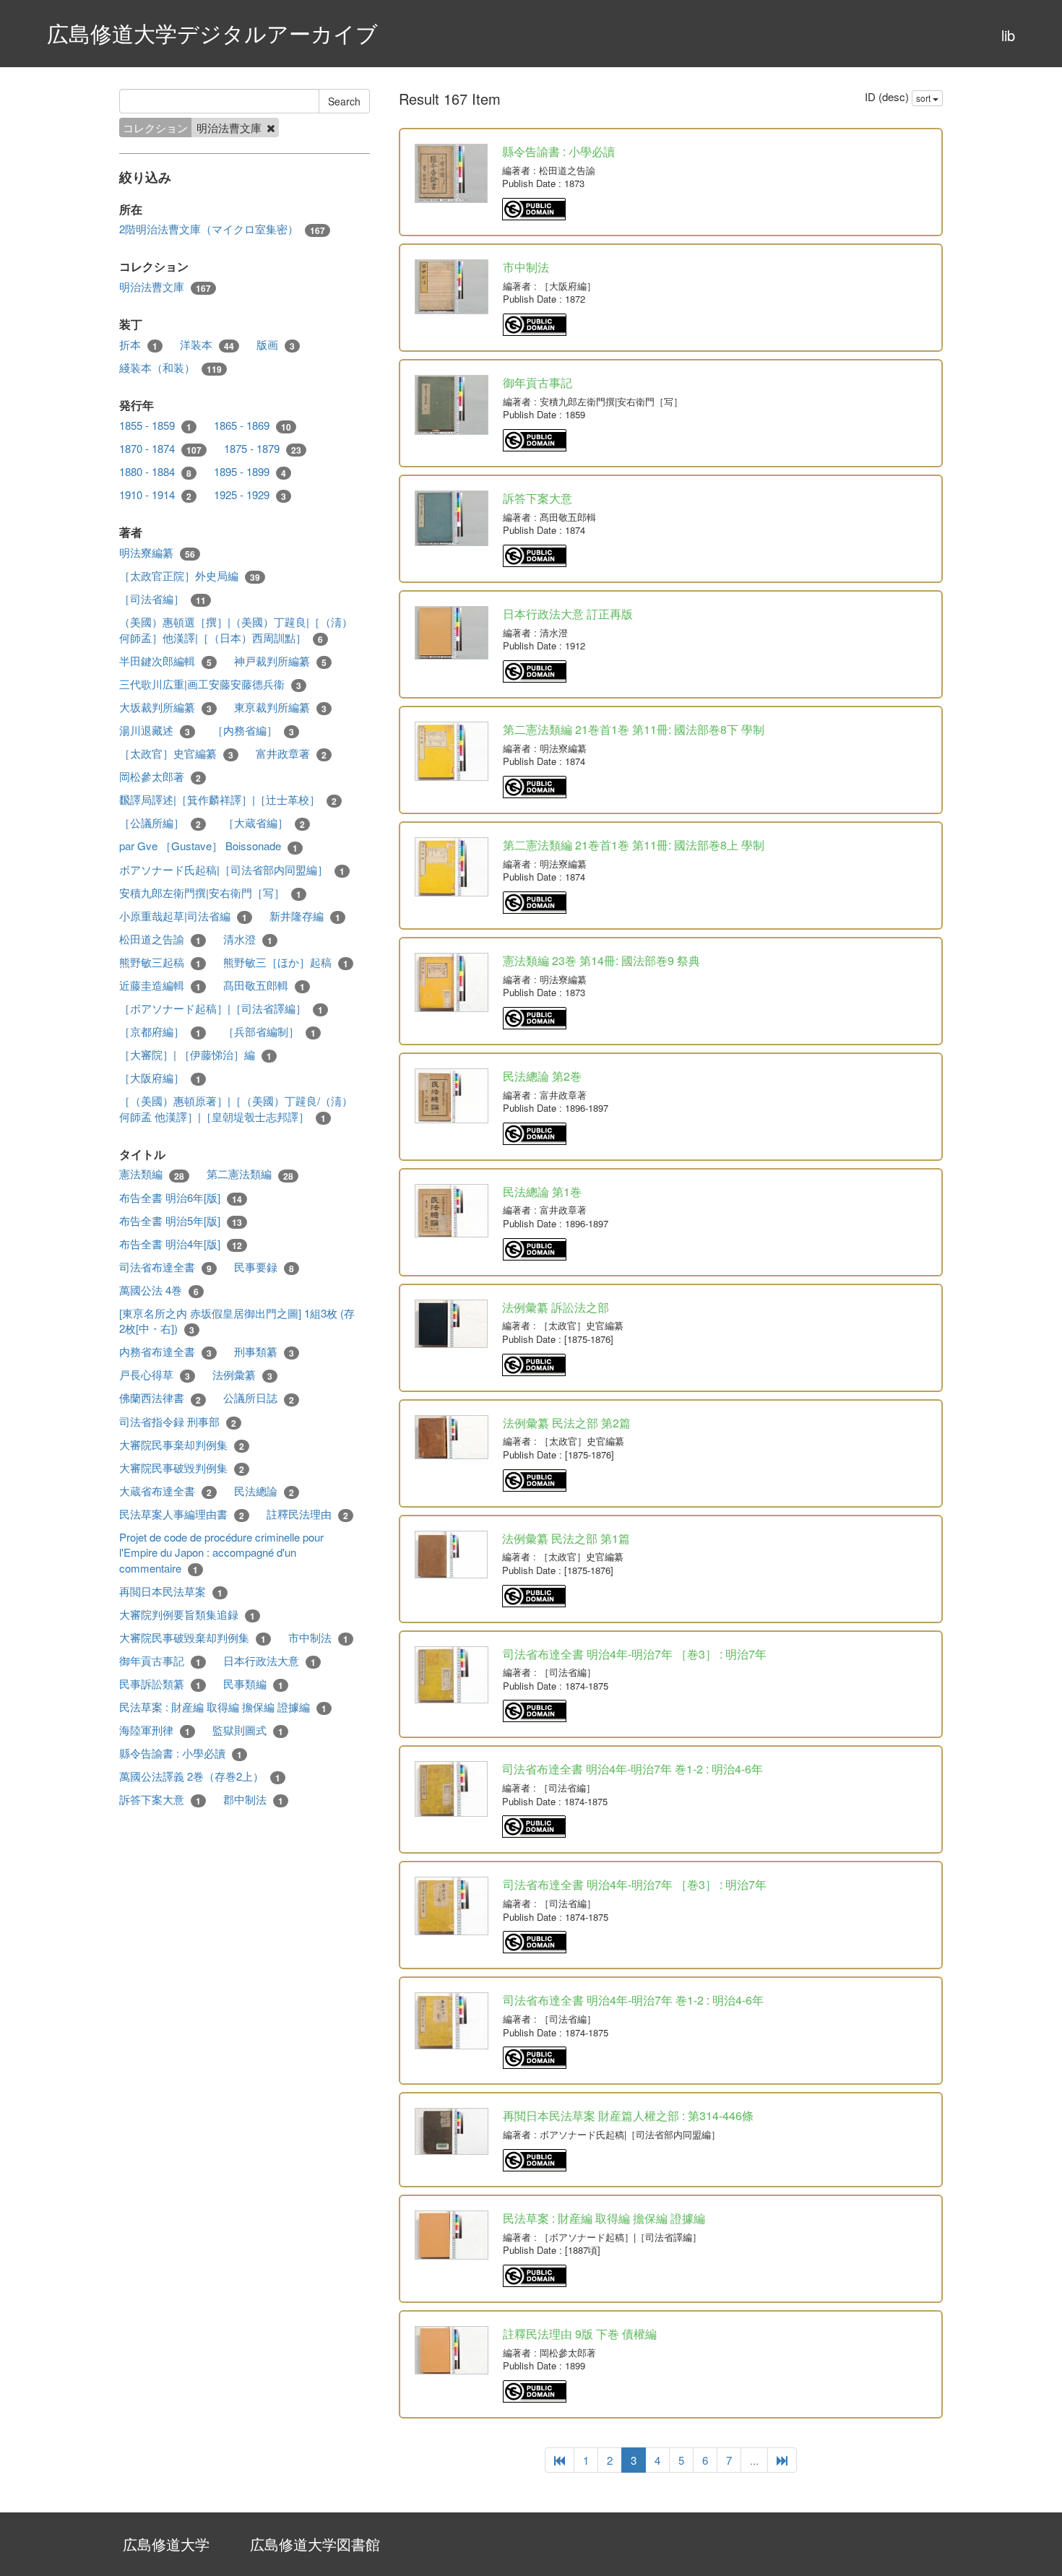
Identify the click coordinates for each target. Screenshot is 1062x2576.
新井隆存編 (305, 916)
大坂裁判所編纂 (165, 707)
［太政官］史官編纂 (176, 753)
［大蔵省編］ (264, 823)
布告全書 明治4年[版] (181, 1244)
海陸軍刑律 (155, 1730)
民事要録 (264, 1267)
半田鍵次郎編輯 (165, 661)
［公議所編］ (160, 823)
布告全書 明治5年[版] (181, 1221)
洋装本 (207, 345)
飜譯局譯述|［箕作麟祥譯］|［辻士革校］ (228, 800)
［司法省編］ (163, 599)
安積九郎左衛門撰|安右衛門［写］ (210, 893)
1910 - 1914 (155, 495)
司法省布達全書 (165, 1267)
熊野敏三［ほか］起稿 (286, 962)
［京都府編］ (160, 1032)
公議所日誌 (259, 1398)
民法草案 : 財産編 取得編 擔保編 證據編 (223, 1707)
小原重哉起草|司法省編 (183, 916)
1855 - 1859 (155, 425)
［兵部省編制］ (269, 1032)
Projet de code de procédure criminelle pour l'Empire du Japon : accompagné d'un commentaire (221, 1553)
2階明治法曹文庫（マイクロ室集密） (222, 229)
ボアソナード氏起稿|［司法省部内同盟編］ (232, 870)
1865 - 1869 (252, 425)
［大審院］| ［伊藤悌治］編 (195, 1055)
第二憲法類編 (250, 1174)
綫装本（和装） (170, 368)
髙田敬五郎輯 (264, 985)
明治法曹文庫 (165, 287)
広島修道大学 (166, 2544)
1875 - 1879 (263, 449)
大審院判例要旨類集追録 (187, 1615)
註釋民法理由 (307, 1514)
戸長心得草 (155, 1375)
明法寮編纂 (157, 553)
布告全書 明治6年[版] (181, 1198)
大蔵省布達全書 (165, 1491)
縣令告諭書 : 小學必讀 (181, 1753)
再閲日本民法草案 (171, 1591)
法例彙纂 (242, 1375)
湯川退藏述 (155, 730)
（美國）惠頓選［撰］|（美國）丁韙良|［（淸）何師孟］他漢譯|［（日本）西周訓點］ (236, 630)
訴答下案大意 (160, 1799)
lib (1008, 35)
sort (924, 98)
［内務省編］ (253, 730)
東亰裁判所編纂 (280, 707)
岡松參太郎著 (160, 777)
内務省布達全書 (165, 1352)
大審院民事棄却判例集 (182, 1445)
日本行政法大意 (269, 1661)
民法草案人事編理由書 (182, 1514)
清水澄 (248, 939)
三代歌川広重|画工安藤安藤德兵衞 (210, 684)
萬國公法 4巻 (159, 1290)
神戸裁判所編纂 (280, 661)
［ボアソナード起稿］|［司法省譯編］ (221, 1008)
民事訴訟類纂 (160, 1684)
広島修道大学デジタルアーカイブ (212, 33)
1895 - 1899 (250, 472)
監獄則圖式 (248, 1730)
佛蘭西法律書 (160, 1398)
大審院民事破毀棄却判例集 (193, 1638)
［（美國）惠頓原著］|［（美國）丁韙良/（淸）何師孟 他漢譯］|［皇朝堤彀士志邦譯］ (236, 1108)
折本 (138, 345)
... (754, 2460)
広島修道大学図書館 (315, 2544)
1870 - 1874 (160, 449)
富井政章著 (291, 753)
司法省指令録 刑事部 (178, 1422)
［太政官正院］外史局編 (190, 576)
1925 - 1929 (250, 495)
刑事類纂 (264, 1352)
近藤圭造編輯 (160, 985)
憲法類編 (152, 1174)
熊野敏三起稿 (160, 962)
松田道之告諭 (160, 939)
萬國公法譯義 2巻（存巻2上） (200, 1776)
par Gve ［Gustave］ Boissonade (208, 846)
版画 (276, 345)
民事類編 (253, 1684)
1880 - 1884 (155, 472)
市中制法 (318, 1638)
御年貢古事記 (160, 1661)
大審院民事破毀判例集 (182, 1468)
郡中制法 (253, 1799)
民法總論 (264, 1491)
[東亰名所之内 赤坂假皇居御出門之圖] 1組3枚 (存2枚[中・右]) (237, 1321)
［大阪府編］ (160, 1078)
